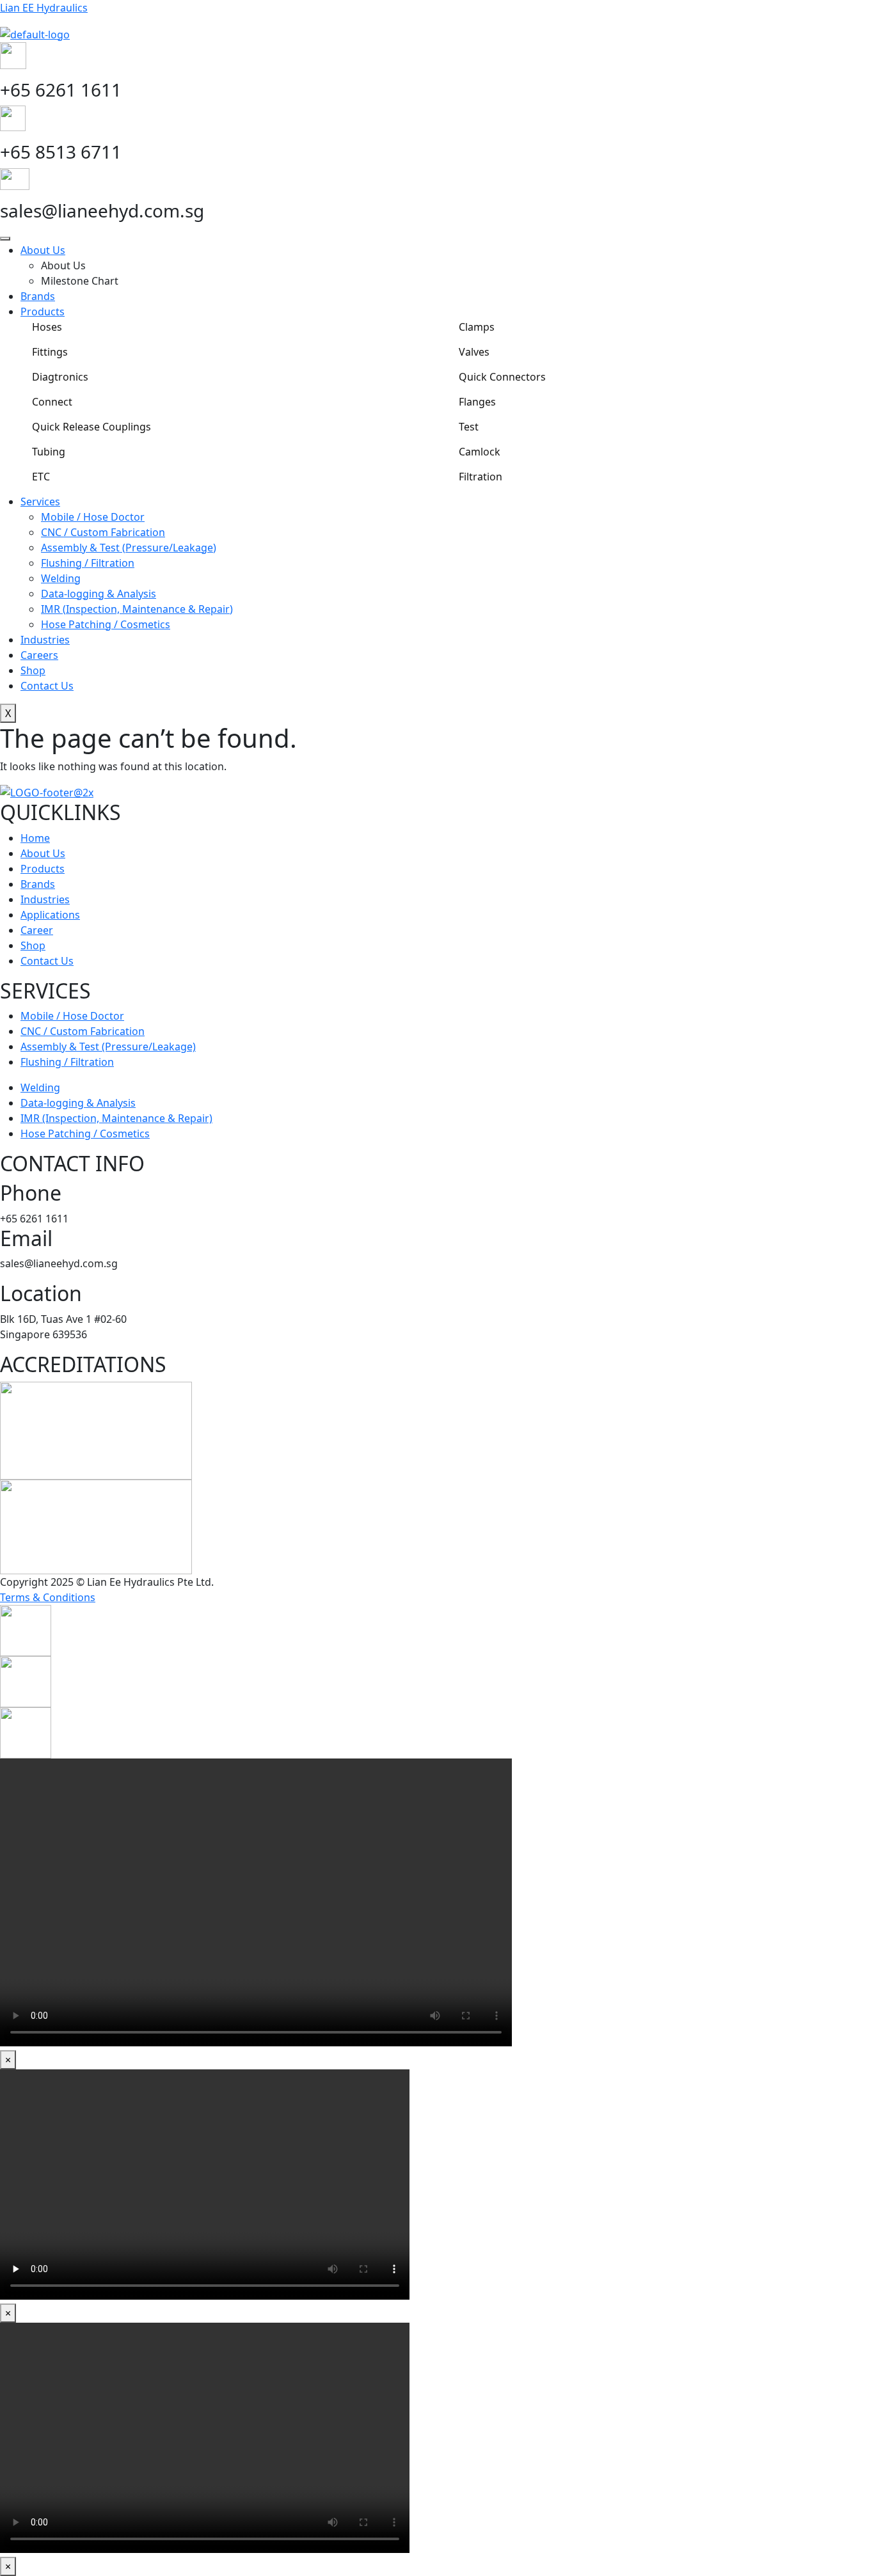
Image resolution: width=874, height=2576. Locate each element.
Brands (38, 296)
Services (40, 502)
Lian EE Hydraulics (44, 8)
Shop (33, 670)
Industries (45, 640)
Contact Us (47, 686)
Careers (39, 655)
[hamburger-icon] (5, 239)
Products (43, 312)
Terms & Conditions (48, 1597)
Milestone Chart (80, 281)
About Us (43, 250)
